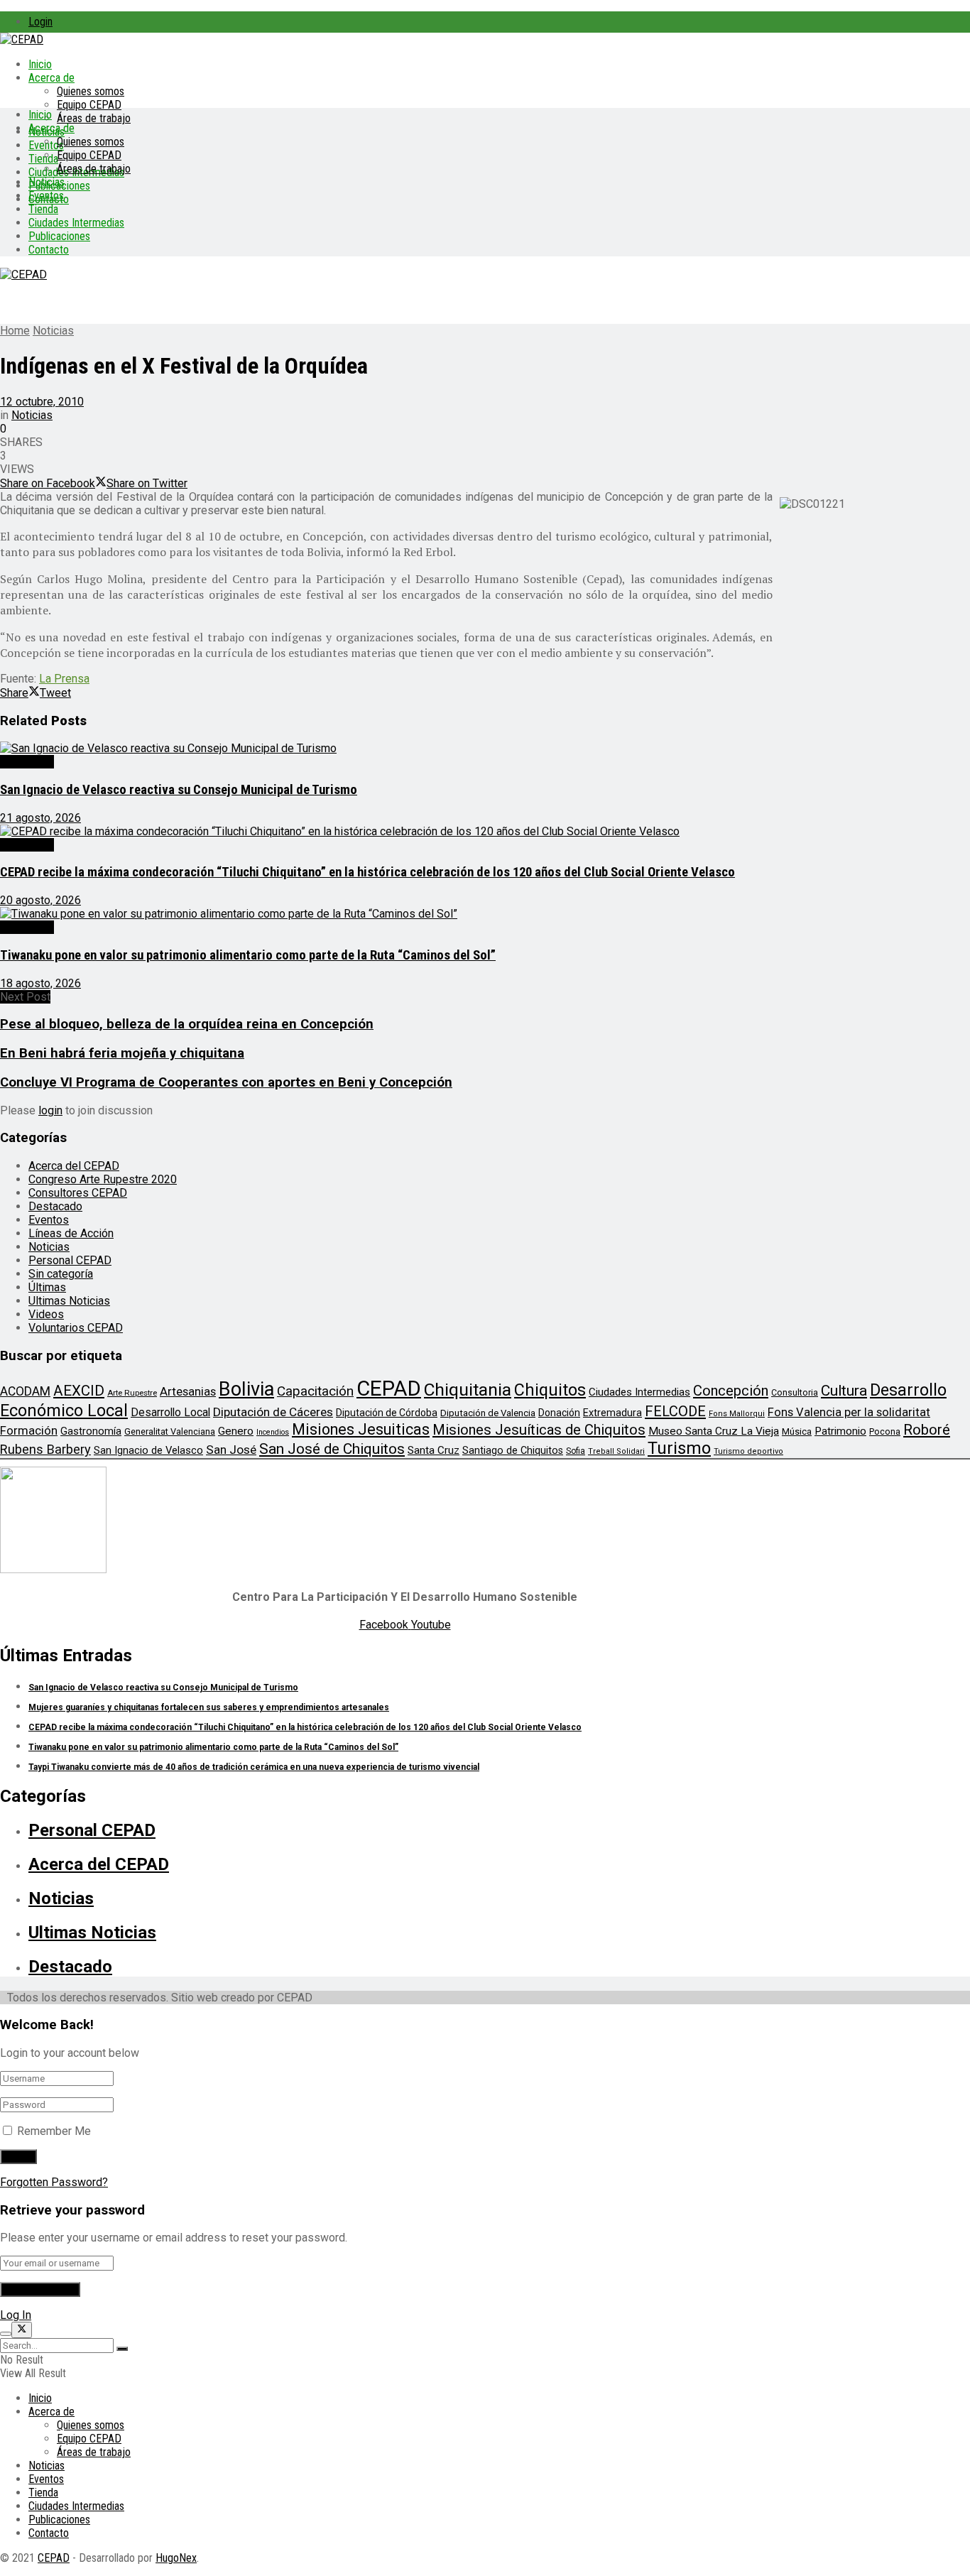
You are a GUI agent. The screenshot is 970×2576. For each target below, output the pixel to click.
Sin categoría (61, 1274)
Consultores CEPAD (78, 1193)
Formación (29, 1430)
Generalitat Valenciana (170, 1431)
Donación (559, 1413)
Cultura (844, 1391)
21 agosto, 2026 (40, 818)
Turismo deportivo (748, 1451)
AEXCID (79, 1391)
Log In (16, 2315)
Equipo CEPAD (89, 105)
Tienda (43, 159)
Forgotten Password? (54, 2182)
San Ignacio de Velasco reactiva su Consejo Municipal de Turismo (179, 790)
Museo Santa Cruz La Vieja (714, 1431)
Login (40, 22)
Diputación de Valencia (488, 1413)
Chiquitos (550, 1390)
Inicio (40, 64)
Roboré (927, 1430)
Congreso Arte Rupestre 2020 (103, 1179)
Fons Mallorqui (737, 1414)
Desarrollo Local (170, 1412)
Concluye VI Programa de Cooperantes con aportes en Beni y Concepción (226, 1082)
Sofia (576, 1451)
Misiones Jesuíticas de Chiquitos (539, 1430)
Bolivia (246, 1389)
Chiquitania (468, 1390)
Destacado (27, 762)
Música (797, 1431)
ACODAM (25, 1391)
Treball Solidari (616, 1451)
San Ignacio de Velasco (148, 1450)
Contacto (49, 250)
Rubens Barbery (45, 1449)
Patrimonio (840, 1431)
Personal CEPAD (70, 1260)
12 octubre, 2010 (42, 402)
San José (231, 1450)
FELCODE (675, 1411)
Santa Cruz (434, 1450)
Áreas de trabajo (94, 118)
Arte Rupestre (132, 1393)
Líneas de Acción (71, 1233)
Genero (236, 1431)
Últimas (47, 1287)
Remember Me (54, 2131)
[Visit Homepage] (22, 39)
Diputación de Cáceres (273, 1412)
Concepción (731, 1391)
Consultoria (795, 1392)
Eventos (46, 196)
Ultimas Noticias (69, 1301)
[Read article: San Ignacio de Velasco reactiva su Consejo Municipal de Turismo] (485, 748)
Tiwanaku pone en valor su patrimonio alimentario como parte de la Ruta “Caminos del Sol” (248, 955)
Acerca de (51, 78)
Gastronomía (91, 1431)
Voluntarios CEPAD (76, 1328)
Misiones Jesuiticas (361, 1429)
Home (15, 331)
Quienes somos (91, 91)
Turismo (679, 1448)
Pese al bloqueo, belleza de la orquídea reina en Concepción (187, 1024)
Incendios (273, 1432)
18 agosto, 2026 (40, 983)
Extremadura (612, 1413)
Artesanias (188, 1391)
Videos (46, 1314)
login (50, 1110)
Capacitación (315, 1391)
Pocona (885, 1431)
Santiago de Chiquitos (513, 1450)
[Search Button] (122, 2349)
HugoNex (176, 2558)
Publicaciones (59, 236)
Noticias (47, 182)
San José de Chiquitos (332, 1449)
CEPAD (389, 1388)
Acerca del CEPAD (74, 1166)
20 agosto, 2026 (40, 900)
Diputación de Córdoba (387, 1413)
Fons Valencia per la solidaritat (849, 1412)
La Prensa (64, 679)
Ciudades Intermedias (76, 223)
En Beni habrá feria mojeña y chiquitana (122, 1053)
